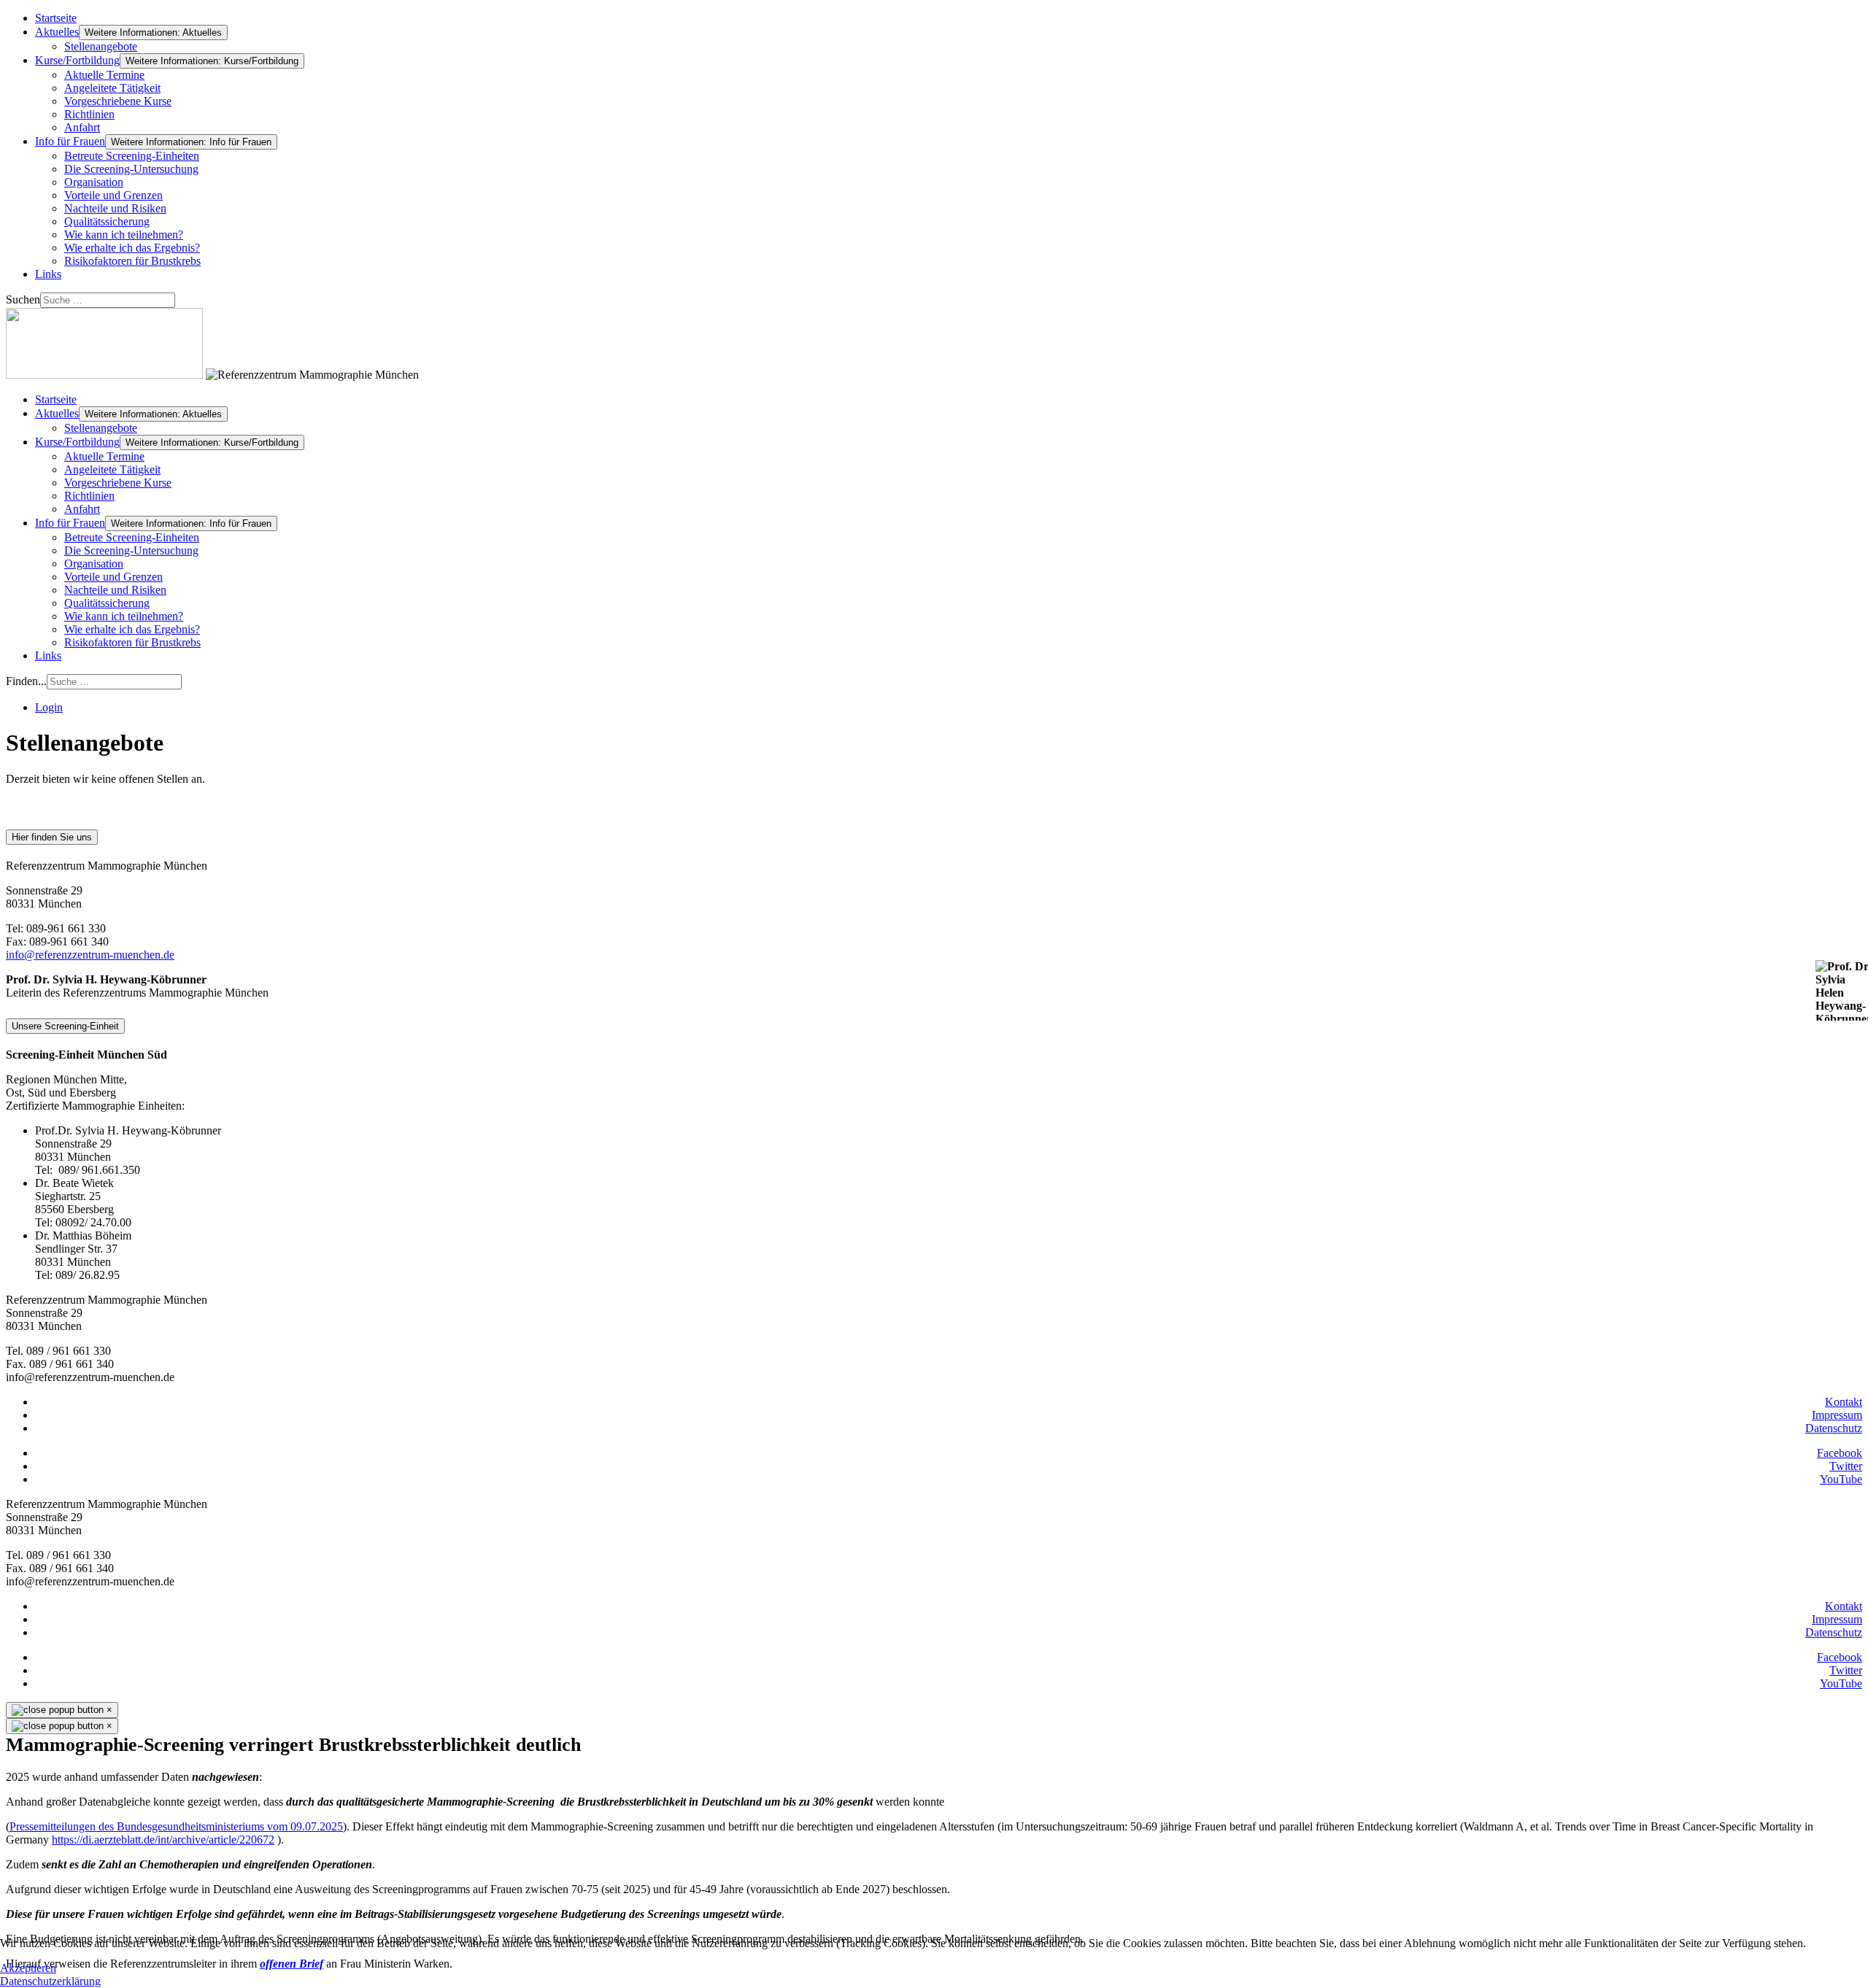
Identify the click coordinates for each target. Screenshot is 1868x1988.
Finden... (26, 681)
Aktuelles (57, 32)
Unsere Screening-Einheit (65, 1026)
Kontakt (1844, 1402)
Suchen (23, 299)
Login (49, 707)
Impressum (1837, 1415)
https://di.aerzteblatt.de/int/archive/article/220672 (163, 1840)
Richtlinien (89, 114)
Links (48, 274)
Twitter (1846, 1466)
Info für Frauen (70, 141)
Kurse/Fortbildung (77, 60)
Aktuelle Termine (104, 75)
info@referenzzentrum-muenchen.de (90, 955)
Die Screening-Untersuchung (131, 169)
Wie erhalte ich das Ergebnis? (132, 248)
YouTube (1841, 1479)
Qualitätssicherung (107, 221)
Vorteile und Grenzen (113, 195)
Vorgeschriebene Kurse (118, 101)
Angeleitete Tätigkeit (112, 88)
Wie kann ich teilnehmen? (124, 235)
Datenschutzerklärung (50, 1981)
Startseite (56, 18)
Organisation (94, 182)
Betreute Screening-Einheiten (132, 156)
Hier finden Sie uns (52, 837)
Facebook (1840, 1453)
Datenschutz (1834, 1428)
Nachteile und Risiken (115, 208)
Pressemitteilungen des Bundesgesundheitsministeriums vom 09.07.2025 (176, 1826)
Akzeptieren (28, 1968)
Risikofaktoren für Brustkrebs (132, 261)
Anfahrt (82, 127)
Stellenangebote (101, 46)
